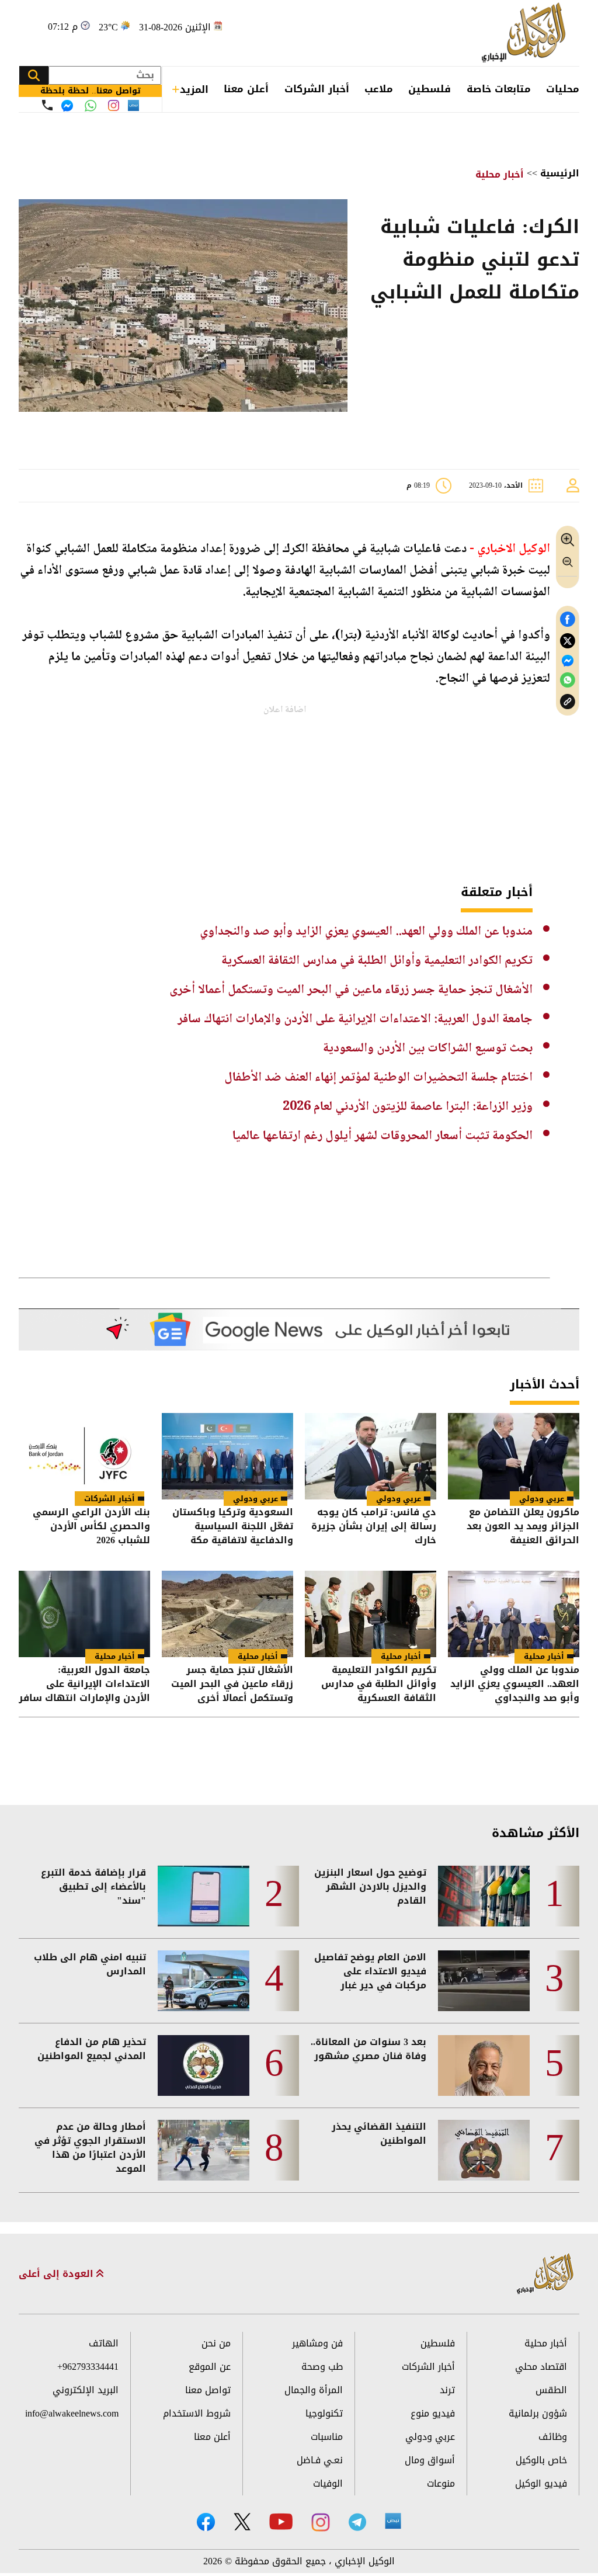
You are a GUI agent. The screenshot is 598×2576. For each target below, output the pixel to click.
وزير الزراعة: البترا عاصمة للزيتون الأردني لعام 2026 (408, 1107)
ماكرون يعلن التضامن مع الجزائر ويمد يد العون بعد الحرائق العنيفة (523, 1526)
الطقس (551, 2390)
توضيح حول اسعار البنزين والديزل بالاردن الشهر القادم (370, 1887)
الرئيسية (560, 173)
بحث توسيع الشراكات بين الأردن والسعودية (428, 1049)
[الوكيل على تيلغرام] (357, 2522)
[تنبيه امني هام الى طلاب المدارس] (204, 1981)
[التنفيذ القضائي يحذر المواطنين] (484, 2150)
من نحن (216, 2343)
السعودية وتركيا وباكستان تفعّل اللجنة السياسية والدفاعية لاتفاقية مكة (233, 1526)
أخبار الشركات (317, 89)
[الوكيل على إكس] (242, 2522)
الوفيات (328, 2483)
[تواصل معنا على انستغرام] (114, 105)
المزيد (194, 89)
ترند (447, 2390)
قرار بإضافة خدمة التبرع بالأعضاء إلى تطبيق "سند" (93, 1887)
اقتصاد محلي (541, 2367)
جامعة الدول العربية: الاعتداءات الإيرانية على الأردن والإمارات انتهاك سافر (355, 1019)
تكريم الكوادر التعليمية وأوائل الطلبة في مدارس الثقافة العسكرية (377, 961)
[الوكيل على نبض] (393, 2521)
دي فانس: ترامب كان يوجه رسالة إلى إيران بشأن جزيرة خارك (374, 1526)
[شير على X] (568, 641)
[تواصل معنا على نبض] (133, 105)
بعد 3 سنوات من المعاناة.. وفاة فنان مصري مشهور (368, 2049)
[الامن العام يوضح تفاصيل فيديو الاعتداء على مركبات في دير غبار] (484, 1981)
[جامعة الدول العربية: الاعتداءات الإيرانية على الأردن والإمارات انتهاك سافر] (84, 1614)
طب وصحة (322, 2367)
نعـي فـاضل (320, 2460)
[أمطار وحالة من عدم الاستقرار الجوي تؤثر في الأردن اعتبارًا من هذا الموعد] (204, 2150)
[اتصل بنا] (47, 105)
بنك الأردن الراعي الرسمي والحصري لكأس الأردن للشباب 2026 (91, 1526)
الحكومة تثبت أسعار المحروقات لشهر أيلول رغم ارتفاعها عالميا (383, 1136)
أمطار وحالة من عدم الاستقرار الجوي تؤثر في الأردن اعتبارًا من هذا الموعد (90, 2148)
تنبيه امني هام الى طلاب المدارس (90, 1964)
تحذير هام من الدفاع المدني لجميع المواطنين (92, 2049)
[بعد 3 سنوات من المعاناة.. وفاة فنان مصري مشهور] (484, 2065)
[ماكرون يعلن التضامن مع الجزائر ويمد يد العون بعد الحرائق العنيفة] (514, 1456)
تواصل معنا (208, 2390)
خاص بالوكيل (541, 2460)
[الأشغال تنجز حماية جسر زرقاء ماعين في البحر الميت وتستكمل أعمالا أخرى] (227, 1614)
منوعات (441, 2483)
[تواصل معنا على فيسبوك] (67, 106)
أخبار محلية (500, 174)
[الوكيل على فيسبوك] (206, 2522)
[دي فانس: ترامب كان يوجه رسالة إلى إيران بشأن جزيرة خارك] (371, 1456)
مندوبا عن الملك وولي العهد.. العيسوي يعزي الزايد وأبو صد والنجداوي (366, 932)
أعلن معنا (246, 89)
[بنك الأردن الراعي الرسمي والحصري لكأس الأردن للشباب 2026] (84, 1456)
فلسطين (430, 89)
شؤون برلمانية (538, 2413)
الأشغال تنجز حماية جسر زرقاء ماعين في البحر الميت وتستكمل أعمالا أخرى (351, 990)
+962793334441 (88, 2367)
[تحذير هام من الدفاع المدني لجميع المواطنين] (204, 2065)
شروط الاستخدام (197, 2413)
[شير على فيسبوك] (568, 619)
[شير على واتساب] (568, 680)
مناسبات (327, 2437)
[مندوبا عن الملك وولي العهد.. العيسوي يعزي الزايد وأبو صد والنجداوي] (514, 1614)
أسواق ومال (430, 2460)
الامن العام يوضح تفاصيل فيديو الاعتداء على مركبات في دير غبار (370, 1971)
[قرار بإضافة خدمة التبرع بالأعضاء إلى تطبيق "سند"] (204, 1896)
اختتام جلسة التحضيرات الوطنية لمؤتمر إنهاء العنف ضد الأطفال (378, 1078)
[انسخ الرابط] (568, 702)
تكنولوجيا (324, 2413)
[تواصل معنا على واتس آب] (91, 106)
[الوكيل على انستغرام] (321, 2522)
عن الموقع (210, 2367)
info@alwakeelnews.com (72, 2413)
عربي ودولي (542, 1499)
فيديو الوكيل (541, 2483)
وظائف (553, 2437)
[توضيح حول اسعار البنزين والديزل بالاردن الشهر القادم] (484, 1896)
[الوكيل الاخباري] (545, 2274)
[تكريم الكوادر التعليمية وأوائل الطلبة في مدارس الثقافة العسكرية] (371, 1614)
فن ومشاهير (317, 2343)
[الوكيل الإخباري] (526, 33)
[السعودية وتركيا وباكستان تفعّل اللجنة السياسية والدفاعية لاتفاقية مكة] (227, 1456)
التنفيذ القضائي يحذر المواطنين (379, 2134)
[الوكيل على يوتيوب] (281, 2521)
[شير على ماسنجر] (568, 661)
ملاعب (379, 89)
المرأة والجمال (314, 2390)
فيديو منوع (433, 2413)
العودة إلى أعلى (58, 2274)
